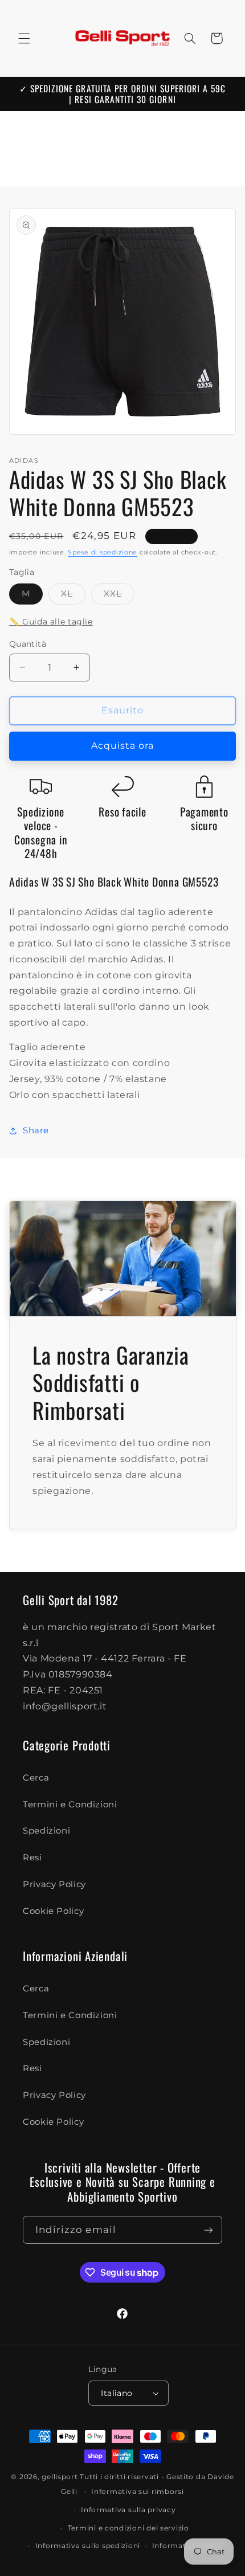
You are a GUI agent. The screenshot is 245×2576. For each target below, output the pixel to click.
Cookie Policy (53, 1911)
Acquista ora (123, 746)
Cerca (36, 1778)
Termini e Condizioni (70, 1805)
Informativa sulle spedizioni (88, 2546)
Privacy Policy (54, 1884)
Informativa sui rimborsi (138, 2492)
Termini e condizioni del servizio (128, 2528)
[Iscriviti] (209, 2230)
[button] (24, 38)
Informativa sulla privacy (128, 2510)
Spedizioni (46, 1831)
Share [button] (36, 1130)
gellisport (60, 2477)
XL (73, 596)
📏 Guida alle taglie (51, 622)
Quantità (28, 644)
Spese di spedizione (103, 552)
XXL (119, 596)
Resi (32, 1858)
